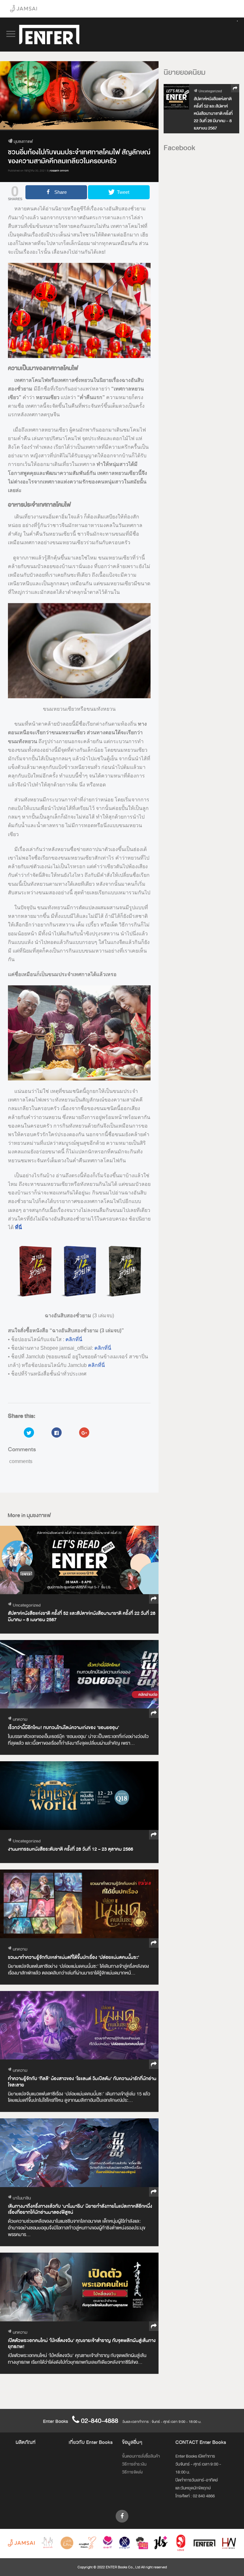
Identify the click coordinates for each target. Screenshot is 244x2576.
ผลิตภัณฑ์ (26, 2442)
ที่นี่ (18, 1227)
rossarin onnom (59, 171)
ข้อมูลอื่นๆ (132, 2442)
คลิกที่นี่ (74, 1339)
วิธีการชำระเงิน (134, 2464)
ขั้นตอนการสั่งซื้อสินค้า (141, 2456)
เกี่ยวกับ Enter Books (91, 2442)
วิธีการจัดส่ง (132, 2472)
